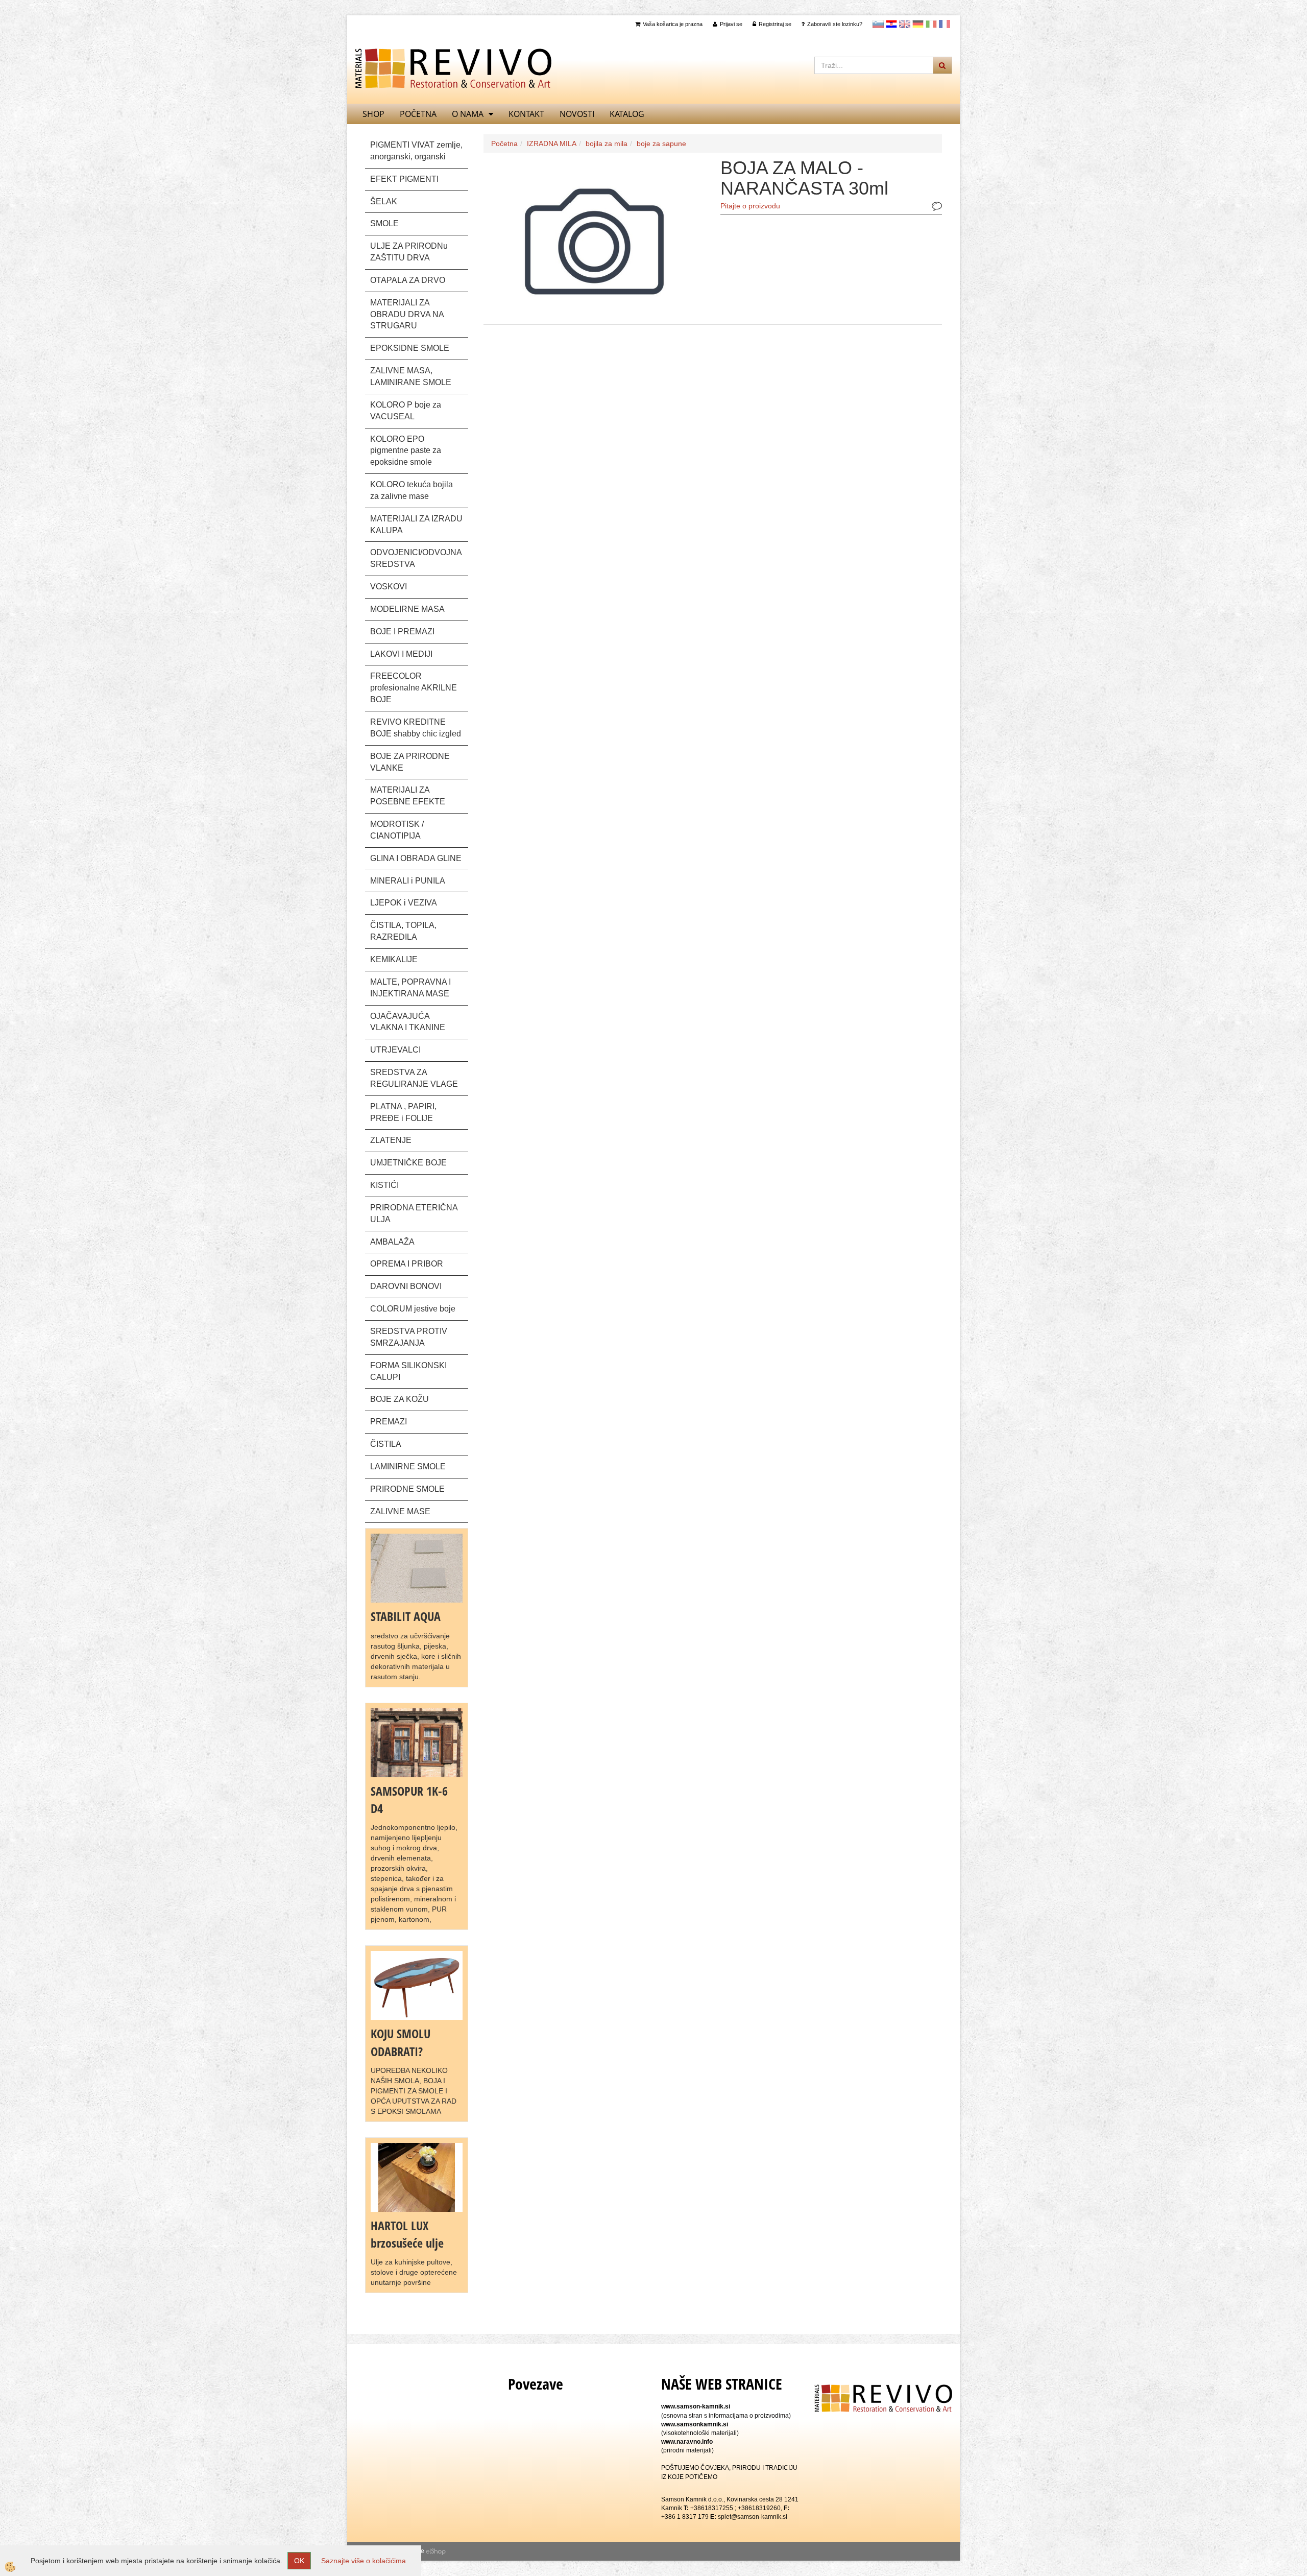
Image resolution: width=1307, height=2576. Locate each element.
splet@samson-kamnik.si (753, 2517)
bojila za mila (607, 144)
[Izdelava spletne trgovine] (436, 2551)
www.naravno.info (687, 2442)
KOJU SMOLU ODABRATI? (401, 2042)
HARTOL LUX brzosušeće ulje (407, 2234)
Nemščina (918, 24)
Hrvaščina (891, 24)
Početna (418, 114)
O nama (468, 114)
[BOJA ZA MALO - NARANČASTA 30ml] (594, 240)
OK (299, 2561)
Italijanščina (931, 24)
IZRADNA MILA (552, 144)
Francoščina (945, 24)
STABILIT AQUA (406, 1616)
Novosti (577, 114)
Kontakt (526, 114)
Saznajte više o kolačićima (364, 2561)
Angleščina (905, 24)
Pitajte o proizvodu (750, 206)
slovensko (878, 24)
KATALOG (627, 114)
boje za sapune (661, 144)
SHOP (373, 114)
